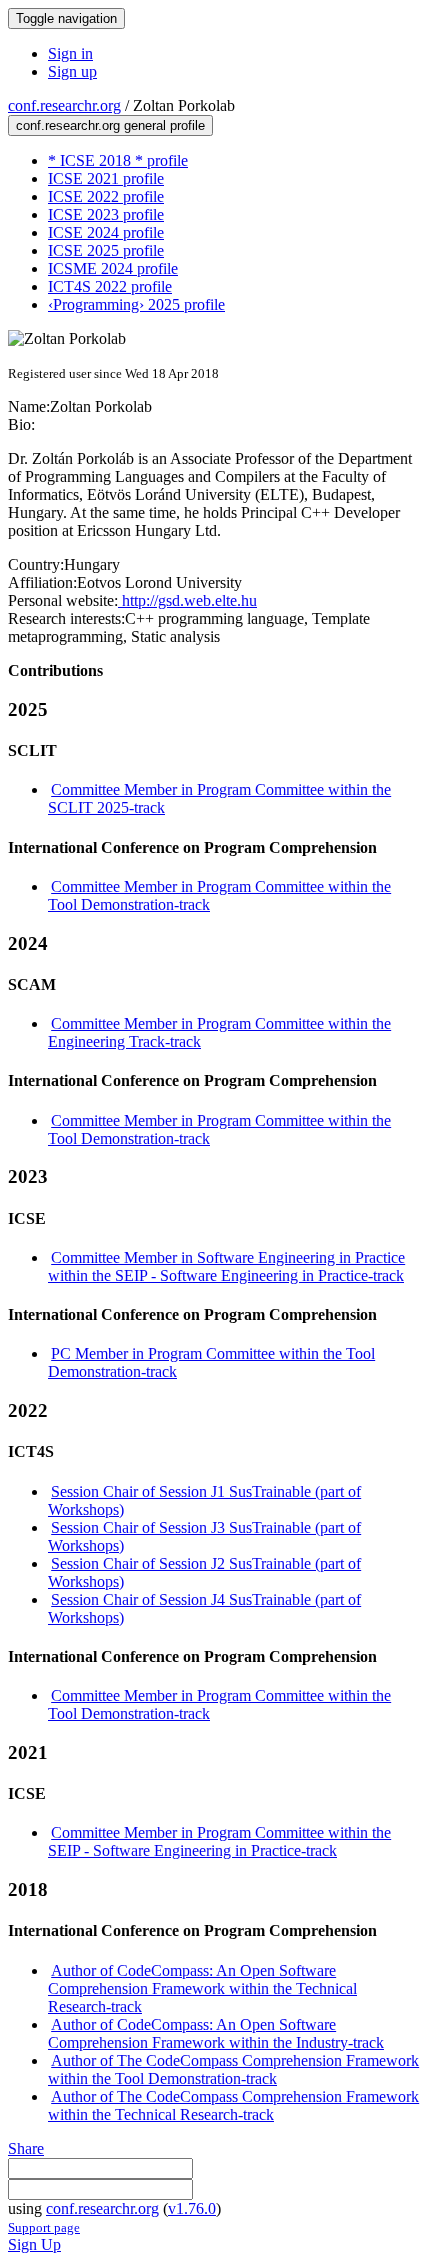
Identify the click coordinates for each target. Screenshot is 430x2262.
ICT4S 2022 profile (110, 286)
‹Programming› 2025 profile (136, 304)
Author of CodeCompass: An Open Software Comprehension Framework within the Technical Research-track (202, 1988)
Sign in (70, 53)
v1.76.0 (192, 2208)
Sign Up (34, 2244)
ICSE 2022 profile (106, 196)
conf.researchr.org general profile (110, 125)
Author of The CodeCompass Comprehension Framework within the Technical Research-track (233, 2105)
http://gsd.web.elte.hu (187, 600)
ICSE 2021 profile (106, 178)
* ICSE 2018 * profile (118, 160)
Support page (44, 2227)
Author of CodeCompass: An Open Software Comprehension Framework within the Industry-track (216, 2033)
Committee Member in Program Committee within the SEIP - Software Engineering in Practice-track (219, 1841)
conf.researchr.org (64, 105)
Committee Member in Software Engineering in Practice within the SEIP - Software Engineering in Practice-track (226, 1266)
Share (26, 2148)
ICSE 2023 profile (106, 214)
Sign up (72, 71)
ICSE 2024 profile (106, 232)
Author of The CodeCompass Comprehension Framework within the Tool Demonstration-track (233, 2069)
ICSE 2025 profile (106, 250)
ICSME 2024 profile (113, 268)
